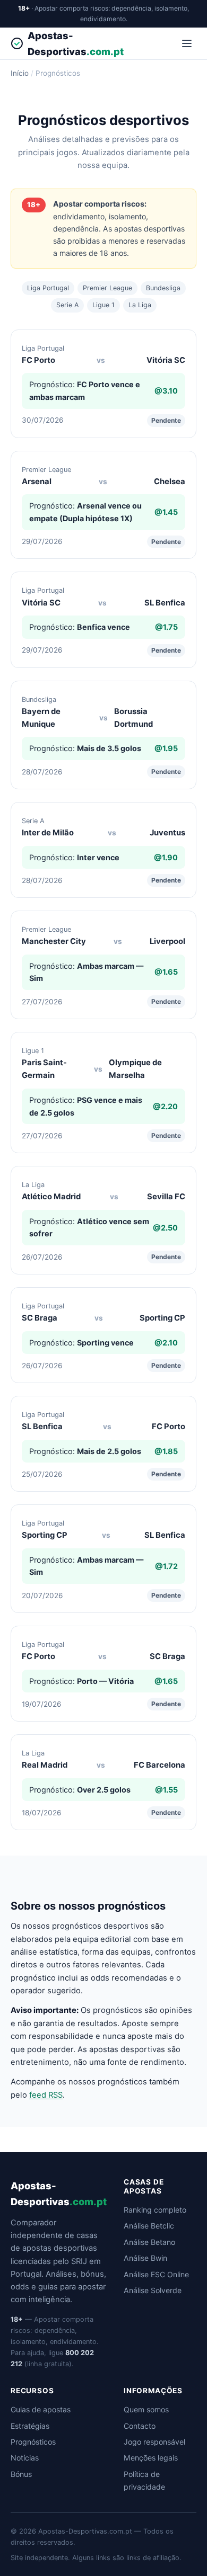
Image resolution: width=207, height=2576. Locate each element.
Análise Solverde (153, 2290)
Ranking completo (155, 2210)
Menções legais (151, 2458)
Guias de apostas (41, 2409)
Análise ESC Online (156, 2274)
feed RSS (46, 2095)
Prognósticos (33, 2442)
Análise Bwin (145, 2258)
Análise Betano (149, 2242)
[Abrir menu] (187, 43)
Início (20, 73)
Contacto (140, 2426)
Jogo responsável (154, 2442)
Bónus (21, 2474)
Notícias (25, 2458)
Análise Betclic (149, 2226)
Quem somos (146, 2409)
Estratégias (30, 2426)
